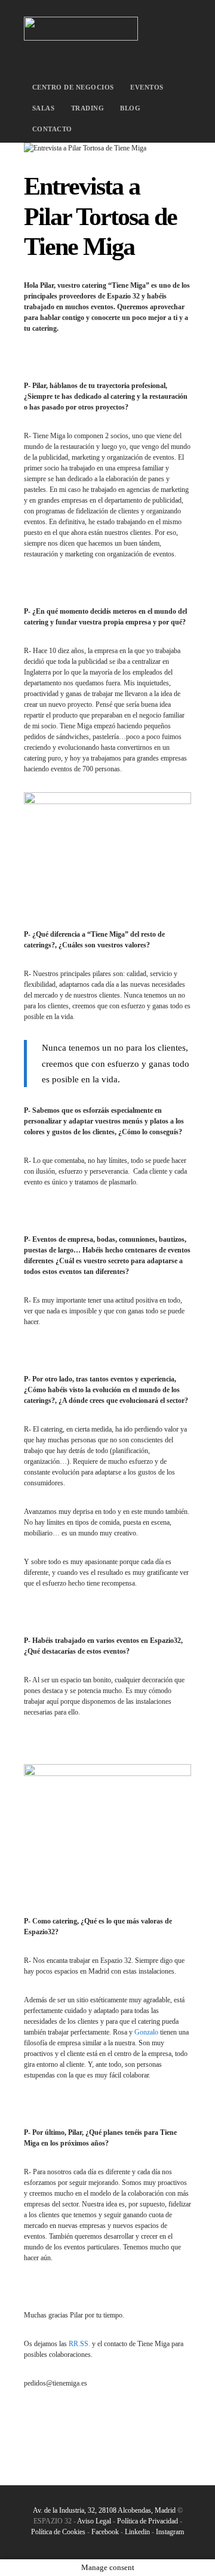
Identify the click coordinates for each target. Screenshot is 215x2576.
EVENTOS (147, 87)
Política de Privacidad (148, 2521)
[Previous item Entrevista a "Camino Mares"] (66, 148)
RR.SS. (79, 2344)
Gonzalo (146, 2032)
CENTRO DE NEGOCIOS (73, 87)
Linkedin (137, 2532)
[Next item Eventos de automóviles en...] (149, 148)
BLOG (130, 108)
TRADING (88, 108)
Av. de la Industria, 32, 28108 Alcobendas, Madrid (104, 2510)
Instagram (170, 2532)
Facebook (105, 2532)
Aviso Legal (94, 2521)
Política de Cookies (58, 2532)
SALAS (44, 108)
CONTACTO (52, 129)
